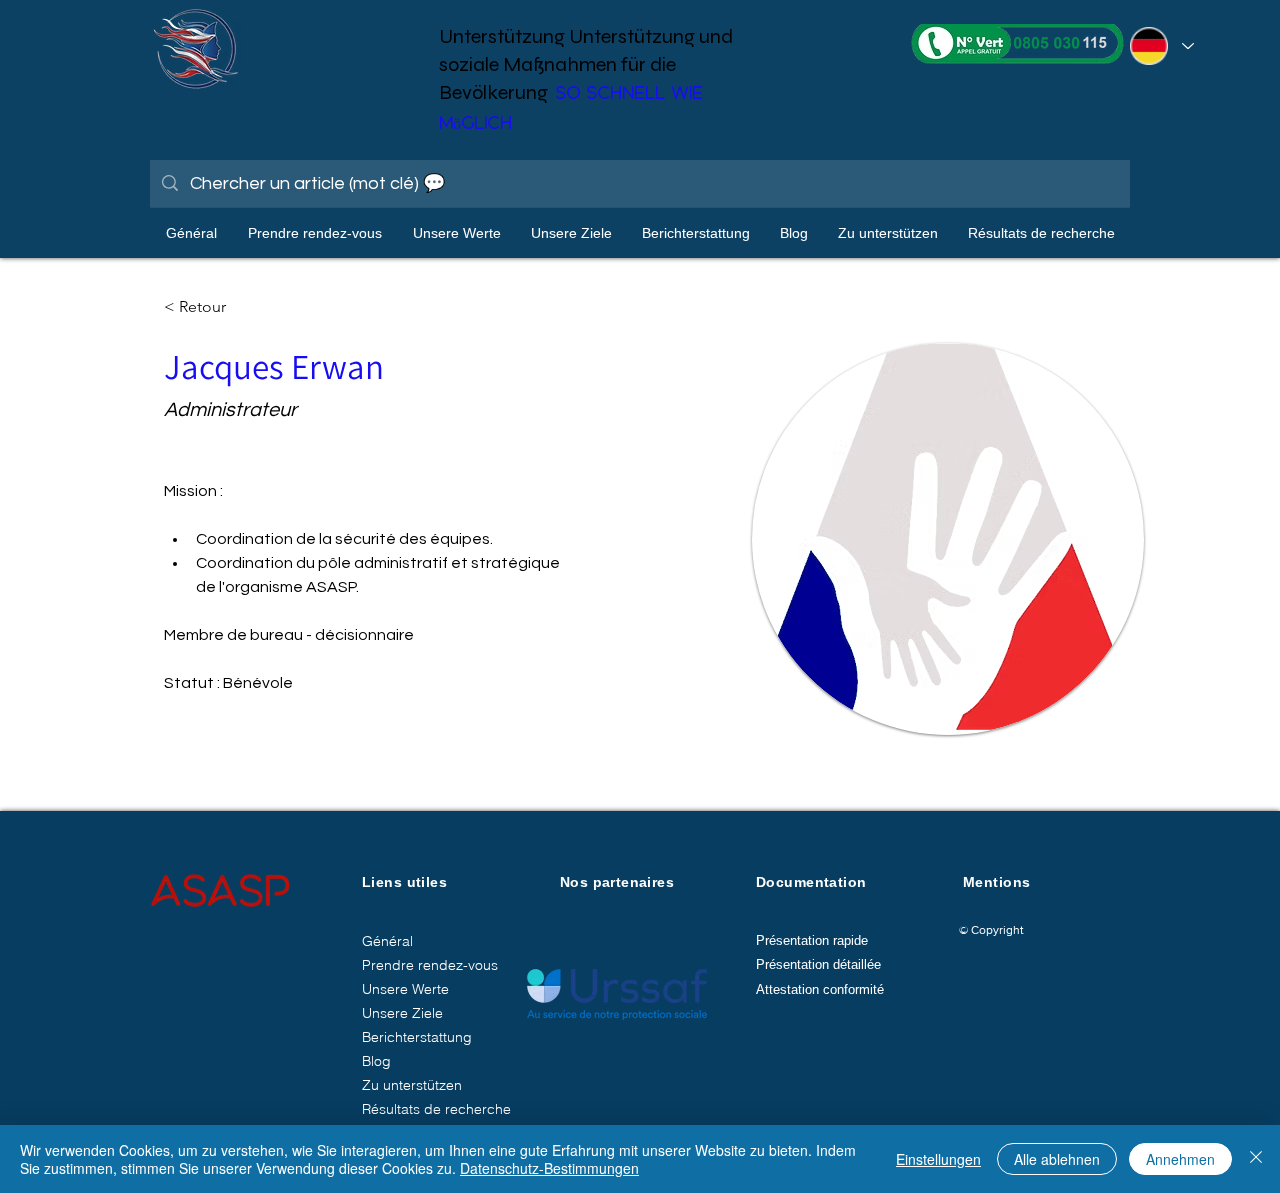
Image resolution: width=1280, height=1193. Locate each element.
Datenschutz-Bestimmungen (549, 1168)
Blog (376, 1061)
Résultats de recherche (436, 1109)
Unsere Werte (405, 989)
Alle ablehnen (1057, 1159)
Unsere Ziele (402, 1013)
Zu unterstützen (412, 1085)
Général (387, 941)
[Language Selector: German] (1159, 46)
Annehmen (1180, 1159)
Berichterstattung (417, 1037)
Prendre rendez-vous (430, 965)
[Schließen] (1256, 1159)
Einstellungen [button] (938, 1159)
